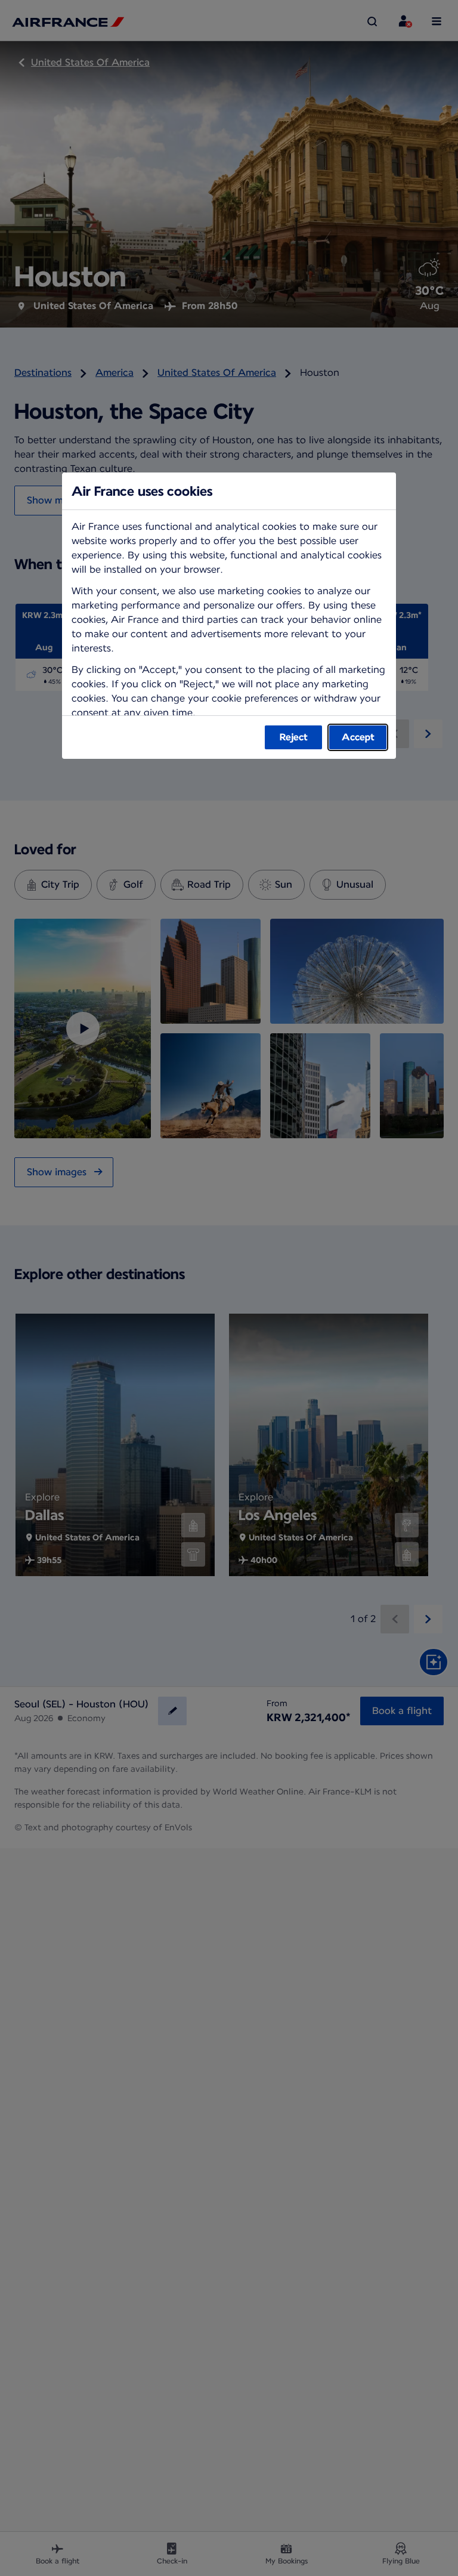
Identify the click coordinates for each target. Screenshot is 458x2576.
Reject (294, 737)
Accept (358, 737)
